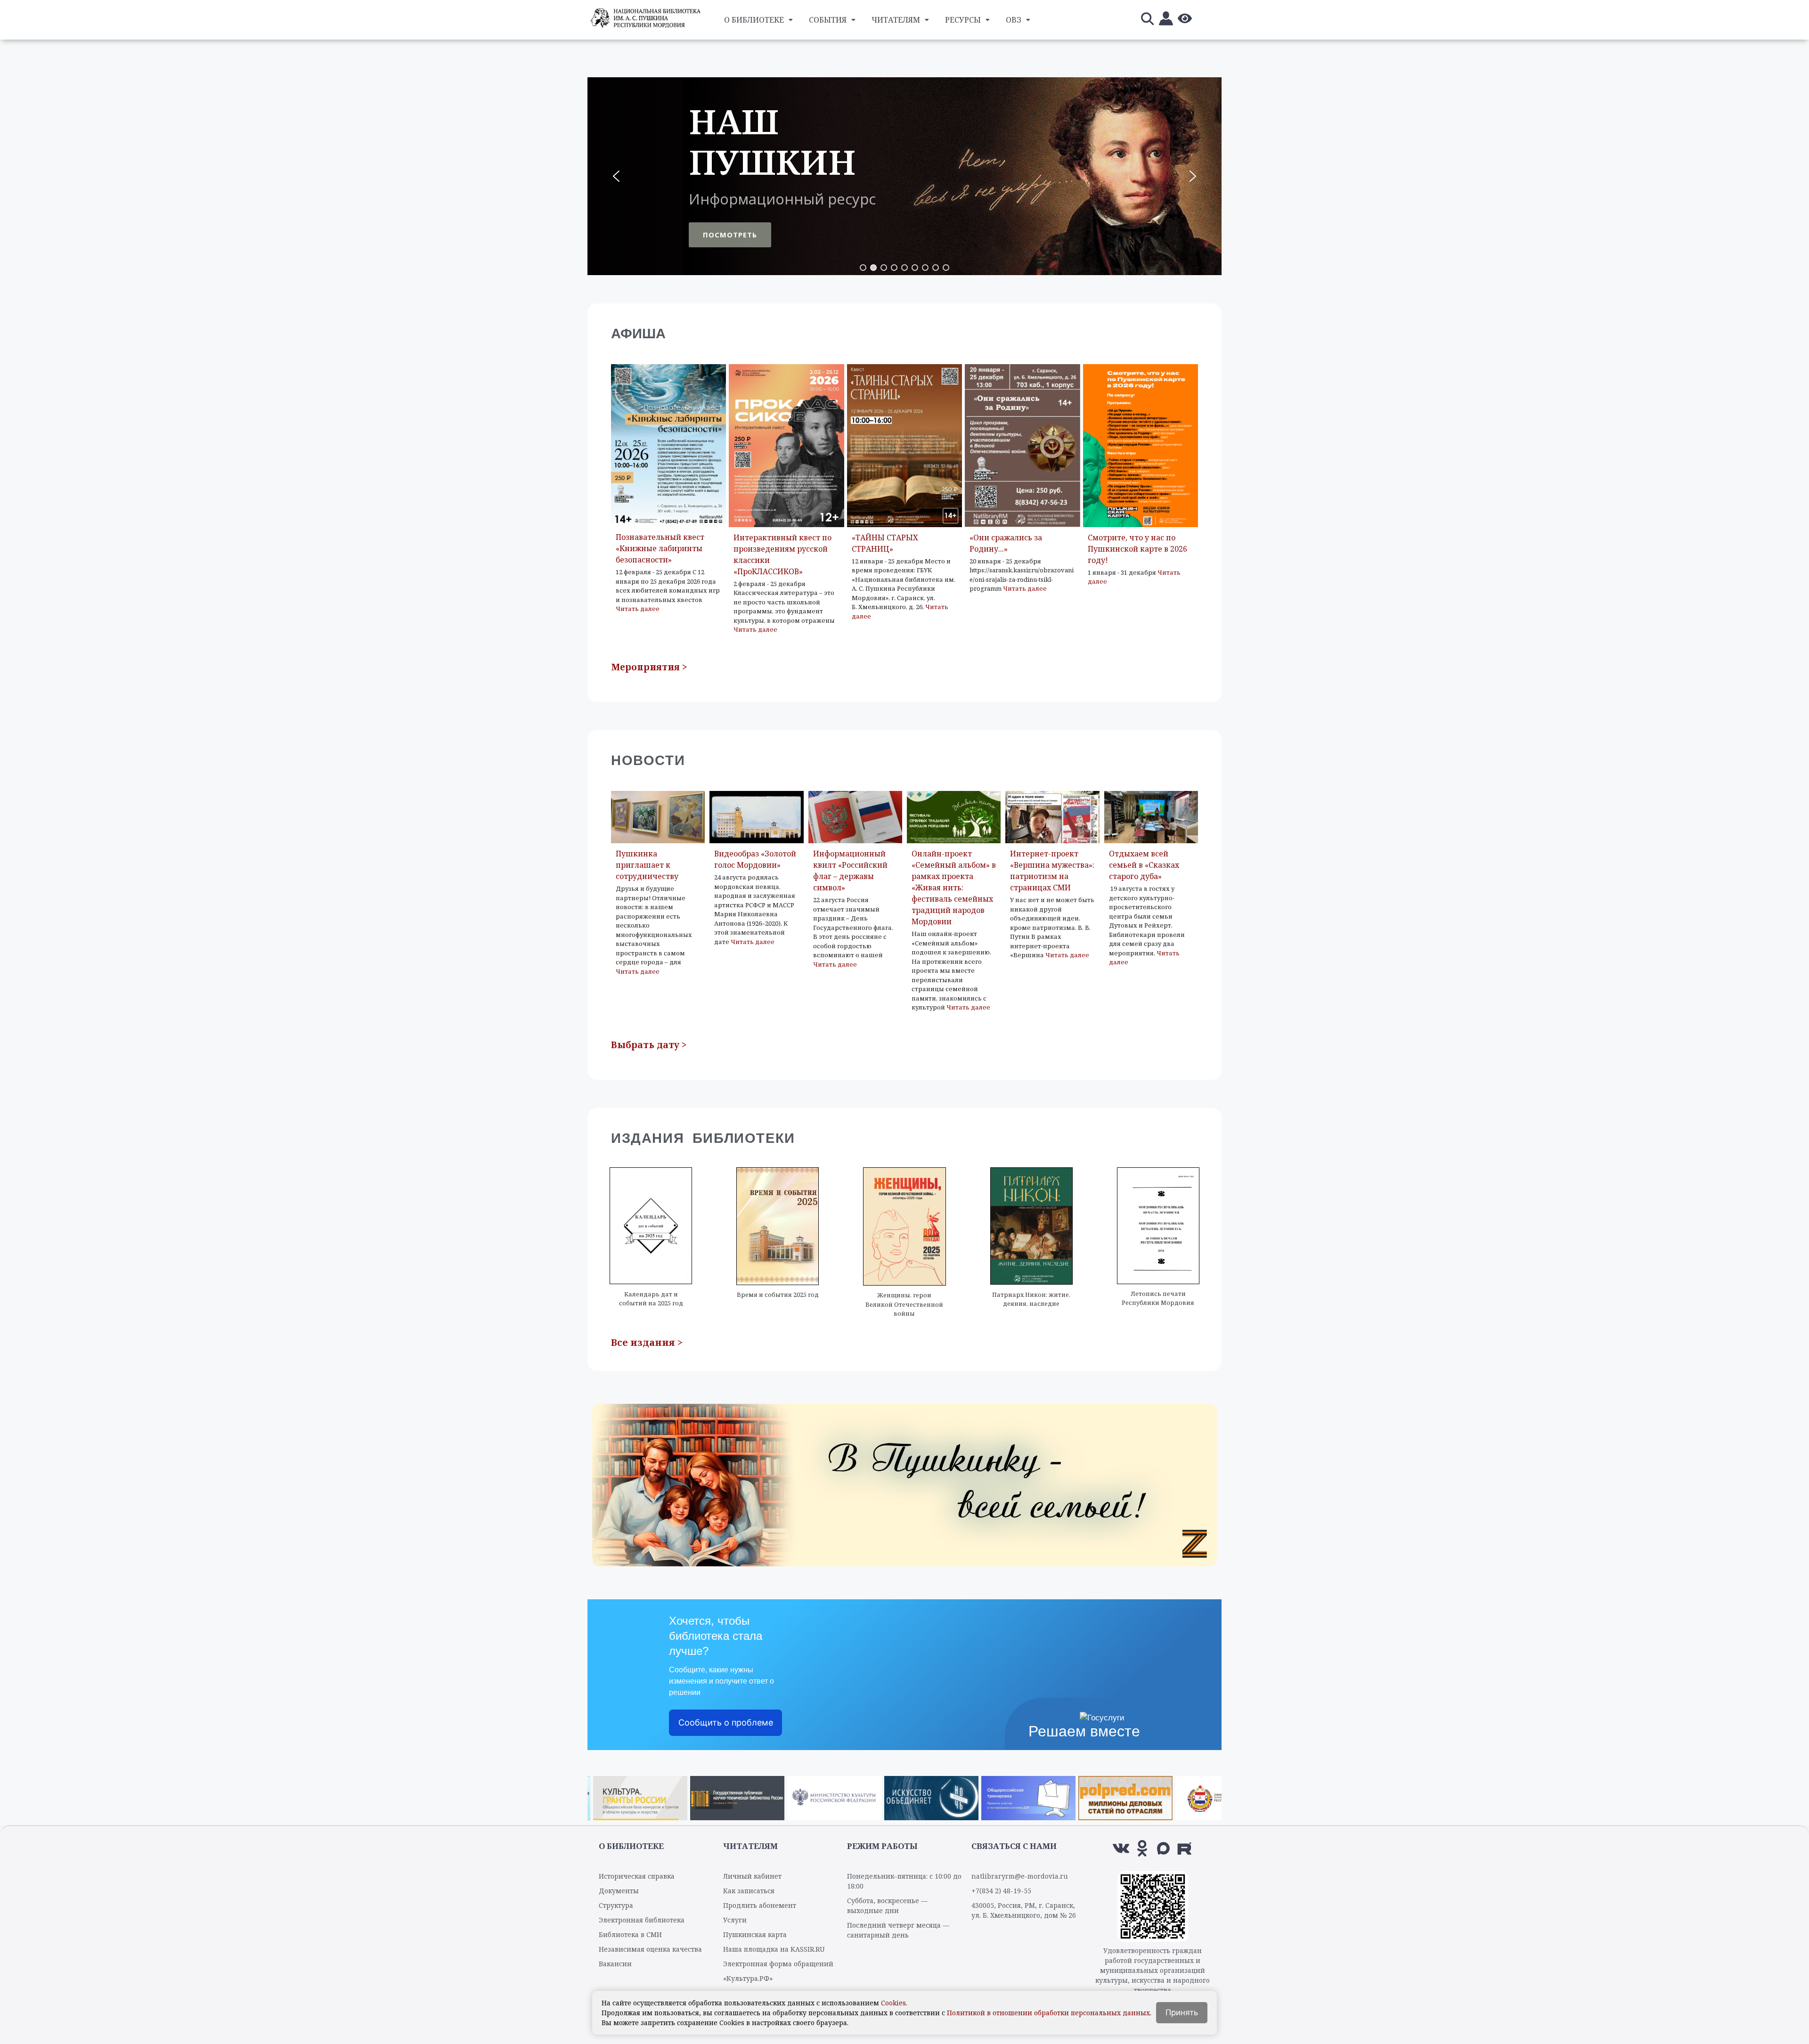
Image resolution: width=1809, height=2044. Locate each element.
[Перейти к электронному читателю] (1166, 20)
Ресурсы (963, 20)
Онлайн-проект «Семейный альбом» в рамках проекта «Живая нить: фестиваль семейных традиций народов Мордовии (954, 888)
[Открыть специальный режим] (1185, 20)
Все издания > (647, 1342)
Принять (1182, 2012)
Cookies (893, 2003)
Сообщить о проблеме (726, 1722)
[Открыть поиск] (1147, 20)
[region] (904, 176)
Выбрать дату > (649, 1045)
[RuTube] (1185, 1848)
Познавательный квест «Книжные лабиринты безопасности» (660, 548)
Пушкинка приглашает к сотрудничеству (647, 865)
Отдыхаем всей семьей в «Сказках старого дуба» (1144, 865)
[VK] (1121, 1848)
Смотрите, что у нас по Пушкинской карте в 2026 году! (1137, 549)
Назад (599, 1796)
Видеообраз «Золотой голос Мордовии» (755, 859)
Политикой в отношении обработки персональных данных (1048, 2013)
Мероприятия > (649, 667)
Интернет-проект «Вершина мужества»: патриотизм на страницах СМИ (1052, 871)
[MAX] (1163, 1848)
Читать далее (638, 609)
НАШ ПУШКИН (772, 142)
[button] (904, 176)
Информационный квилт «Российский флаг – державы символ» (850, 871)
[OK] (1142, 1848)
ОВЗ (1014, 20)
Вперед (1210, 1796)
